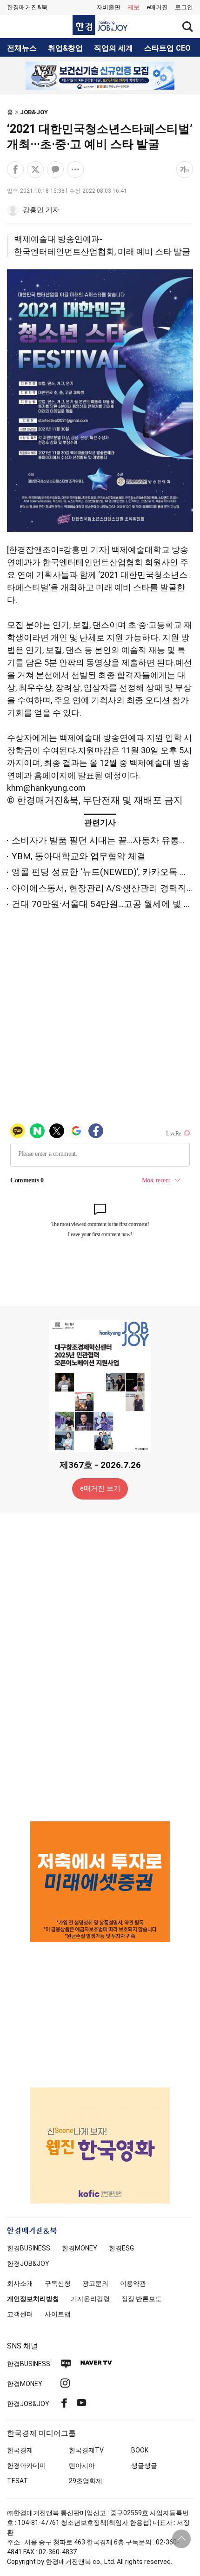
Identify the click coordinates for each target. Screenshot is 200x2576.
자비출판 (108, 7)
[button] (184, 7)
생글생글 (144, 2465)
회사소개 (20, 2283)
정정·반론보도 (142, 2299)
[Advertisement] (100, 1667)
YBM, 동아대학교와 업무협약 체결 (79, 856)
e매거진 (157, 7)
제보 (133, 7)
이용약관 (133, 2283)
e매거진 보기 (100, 1488)
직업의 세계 (113, 48)
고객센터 (20, 2314)
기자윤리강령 (90, 2299)
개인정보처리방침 (33, 2299)
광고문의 (95, 2283)
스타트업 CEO (167, 48)
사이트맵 (58, 2314)
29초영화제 (86, 2481)
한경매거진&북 (27, 7)
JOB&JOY (34, 112)
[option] (100, 76)
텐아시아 (82, 2465)
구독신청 (58, 2283)
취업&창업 (65, 48)
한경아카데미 (27, 2465)
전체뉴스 (22, 48)
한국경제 (20, 2450)
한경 (29, 2248)
